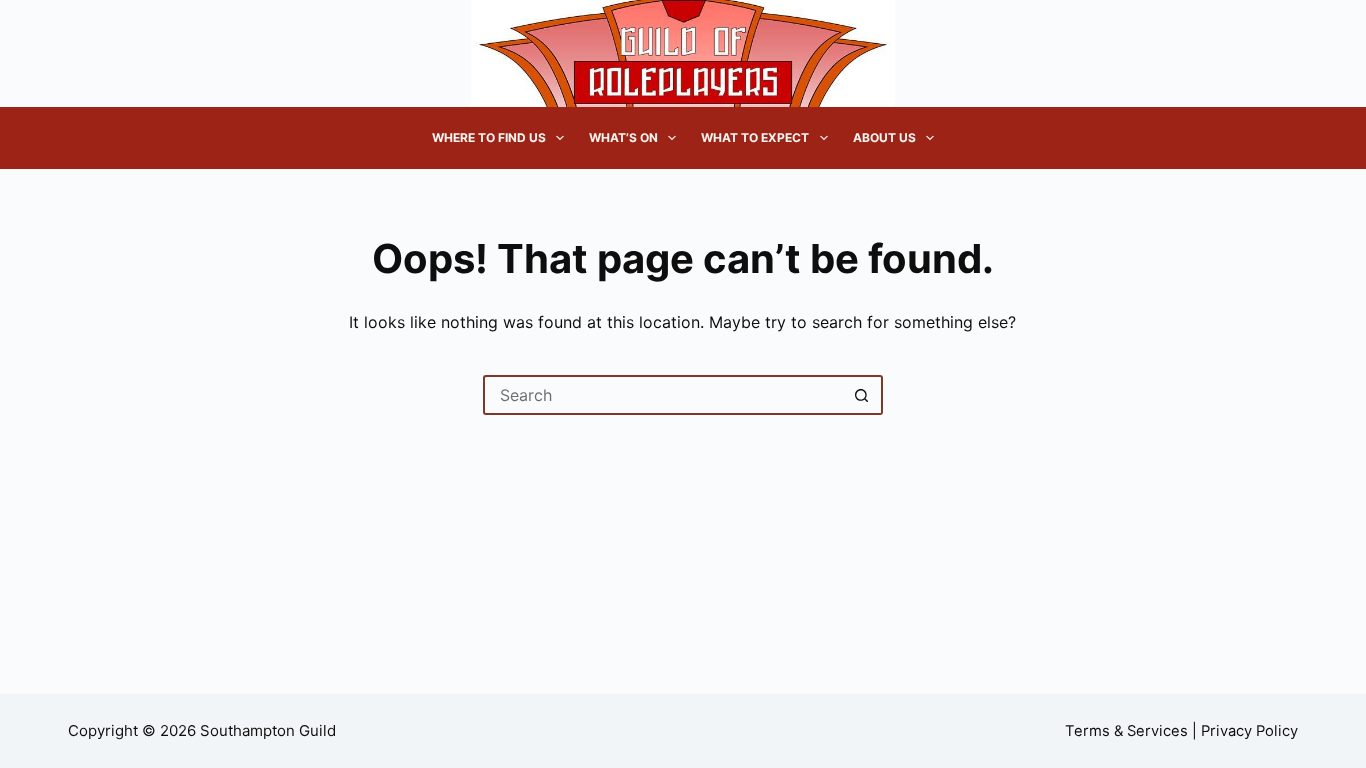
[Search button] (863, 395)
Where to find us (489, 137)
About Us (884, 137)
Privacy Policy (1249, 731)
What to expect (755, 137)
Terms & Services (1126, 731)
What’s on (623, 137)
